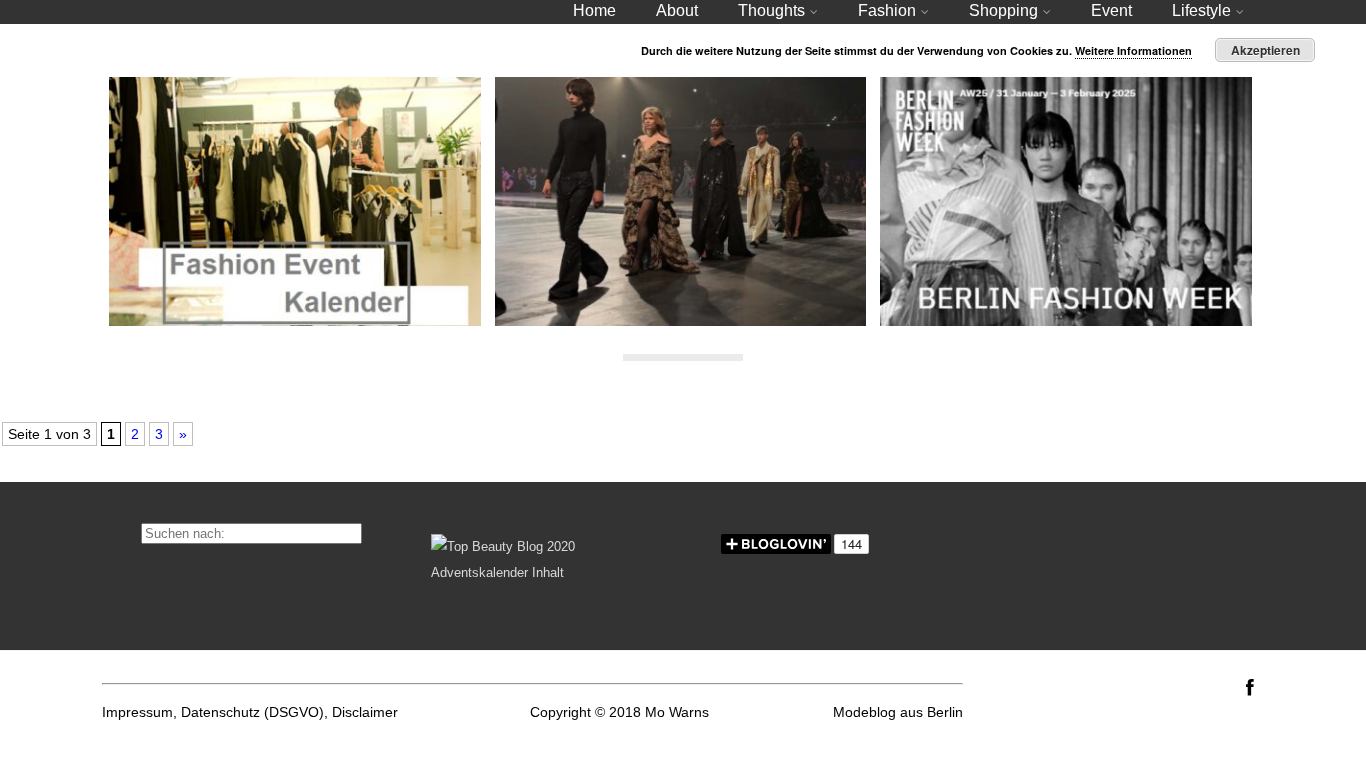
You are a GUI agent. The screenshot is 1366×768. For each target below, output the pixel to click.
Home (594, 10)
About (677, 10)
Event (1111, 10)
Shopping (1003, 10)
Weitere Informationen (1133, 50)
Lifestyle (1201, 10)
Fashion (887, 10)
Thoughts (771, 10)
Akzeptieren (1265, 50)
